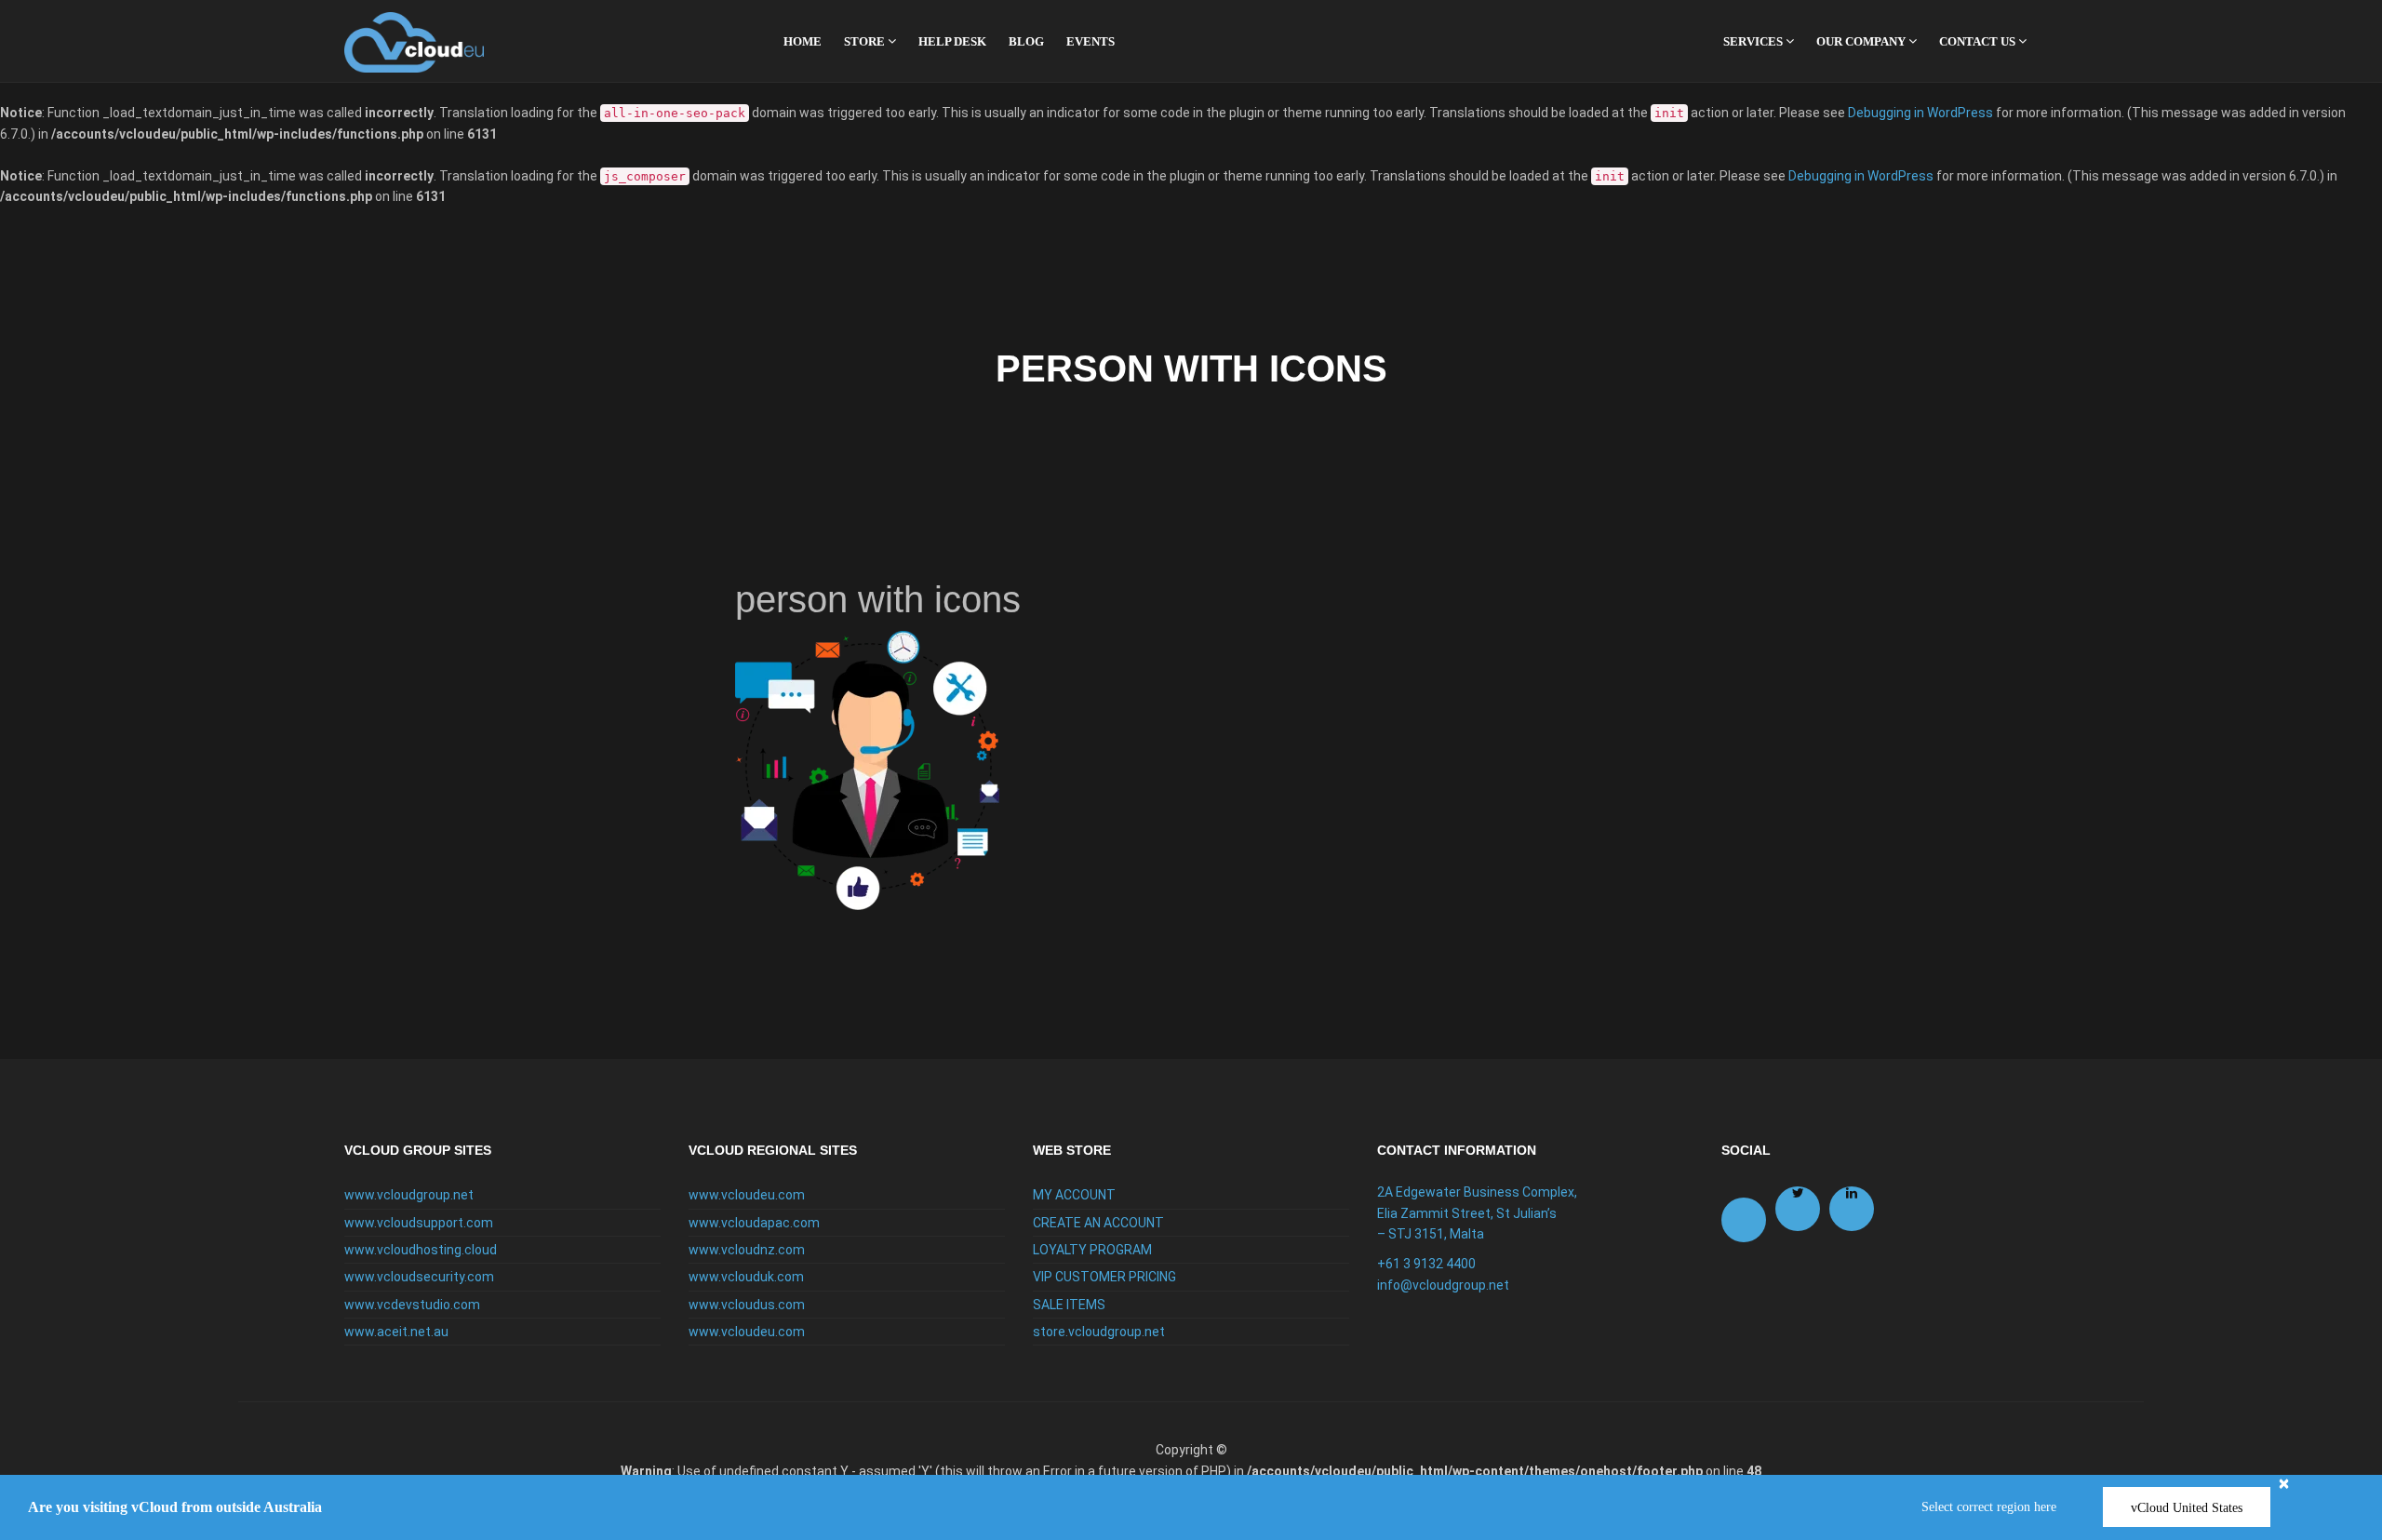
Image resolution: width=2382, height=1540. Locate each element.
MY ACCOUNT (1074, 1195)
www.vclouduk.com (746, 1277)
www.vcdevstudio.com (412, 1305)
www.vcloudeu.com (747, 1195)
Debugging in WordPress (1920, 113)
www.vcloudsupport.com (419, 1223)
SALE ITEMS (1069, 1305)
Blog (1026, 41)
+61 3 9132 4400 (1426, 1264)
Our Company (1862, 41)
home (803, 41)
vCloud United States (2187, 1508)
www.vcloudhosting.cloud (421, 1250)
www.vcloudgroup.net (409, 1195)
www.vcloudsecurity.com (419, 1277)
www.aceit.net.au (396, 1332)
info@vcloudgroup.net (1443, 1285)
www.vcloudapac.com (754, 1223)
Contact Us (1979, 41)
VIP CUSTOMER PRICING (1104, 1277)
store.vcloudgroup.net (1099, 1332)
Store (866, 41)
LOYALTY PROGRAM (1092, 1250)
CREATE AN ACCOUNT (1098, 1223)
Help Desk (952, 41)
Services (1754, 41)
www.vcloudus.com (747, 1305)
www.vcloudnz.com (747, 1250)
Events (1091, 41)
